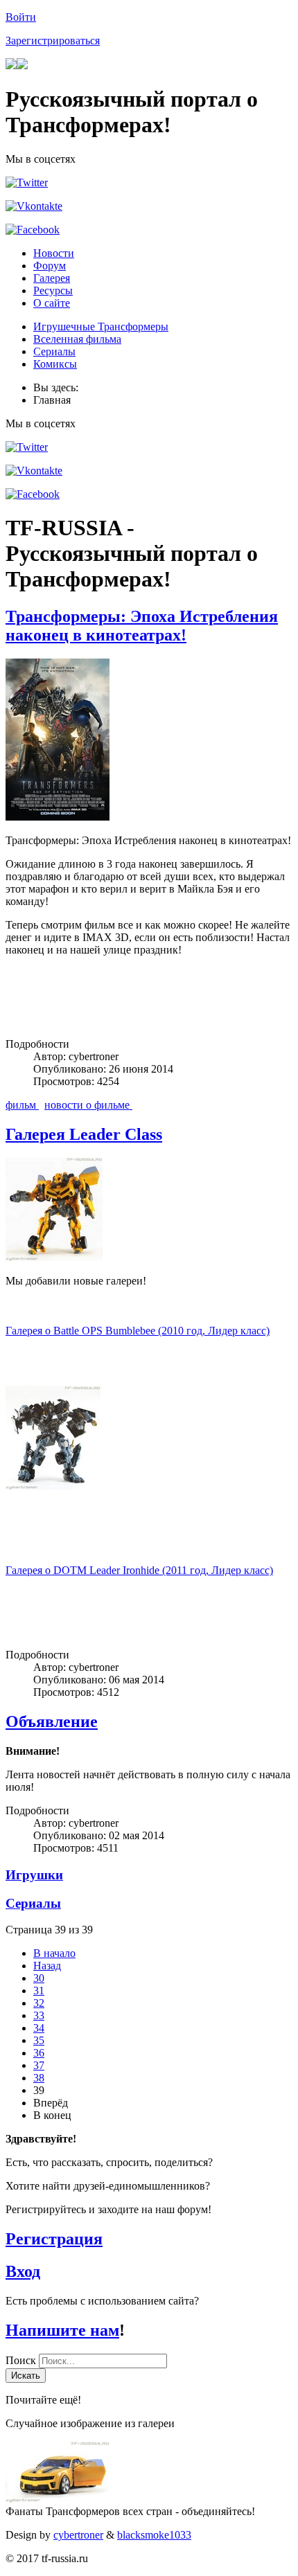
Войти (21, 17)
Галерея (52, 278)
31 (39, 1991)
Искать (26, 2376)
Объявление (52, 1721)
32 (39, 2003)
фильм (22, 1105)
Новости (54, 253)
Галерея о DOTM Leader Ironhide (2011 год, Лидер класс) (139, 1570)
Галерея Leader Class (84, 1134)
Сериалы (54, 351)
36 (39, 2053)
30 (39, 1978)
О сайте (52, 303)
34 (39, 2028)
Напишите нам (62, 2330)
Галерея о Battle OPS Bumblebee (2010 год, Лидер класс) (138, 1331)
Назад (47, 1966)
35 (39, 2040)
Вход (23, 2271)
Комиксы (55, 364)
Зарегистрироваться (53, 41)
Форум (50, 266)
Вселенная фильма (77, 339)
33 (39, 2015)
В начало (54, 1953)
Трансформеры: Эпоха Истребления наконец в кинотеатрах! (142, 626)
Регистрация (54, 2239)
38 (39, 2078)
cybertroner (78, 2535)
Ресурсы (53, 290)
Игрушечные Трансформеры (101, 327)
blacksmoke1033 (154, 2535)
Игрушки (34, 1875)
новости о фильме (88, 1105)
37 (39, 2065)
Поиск (22, 2360)
